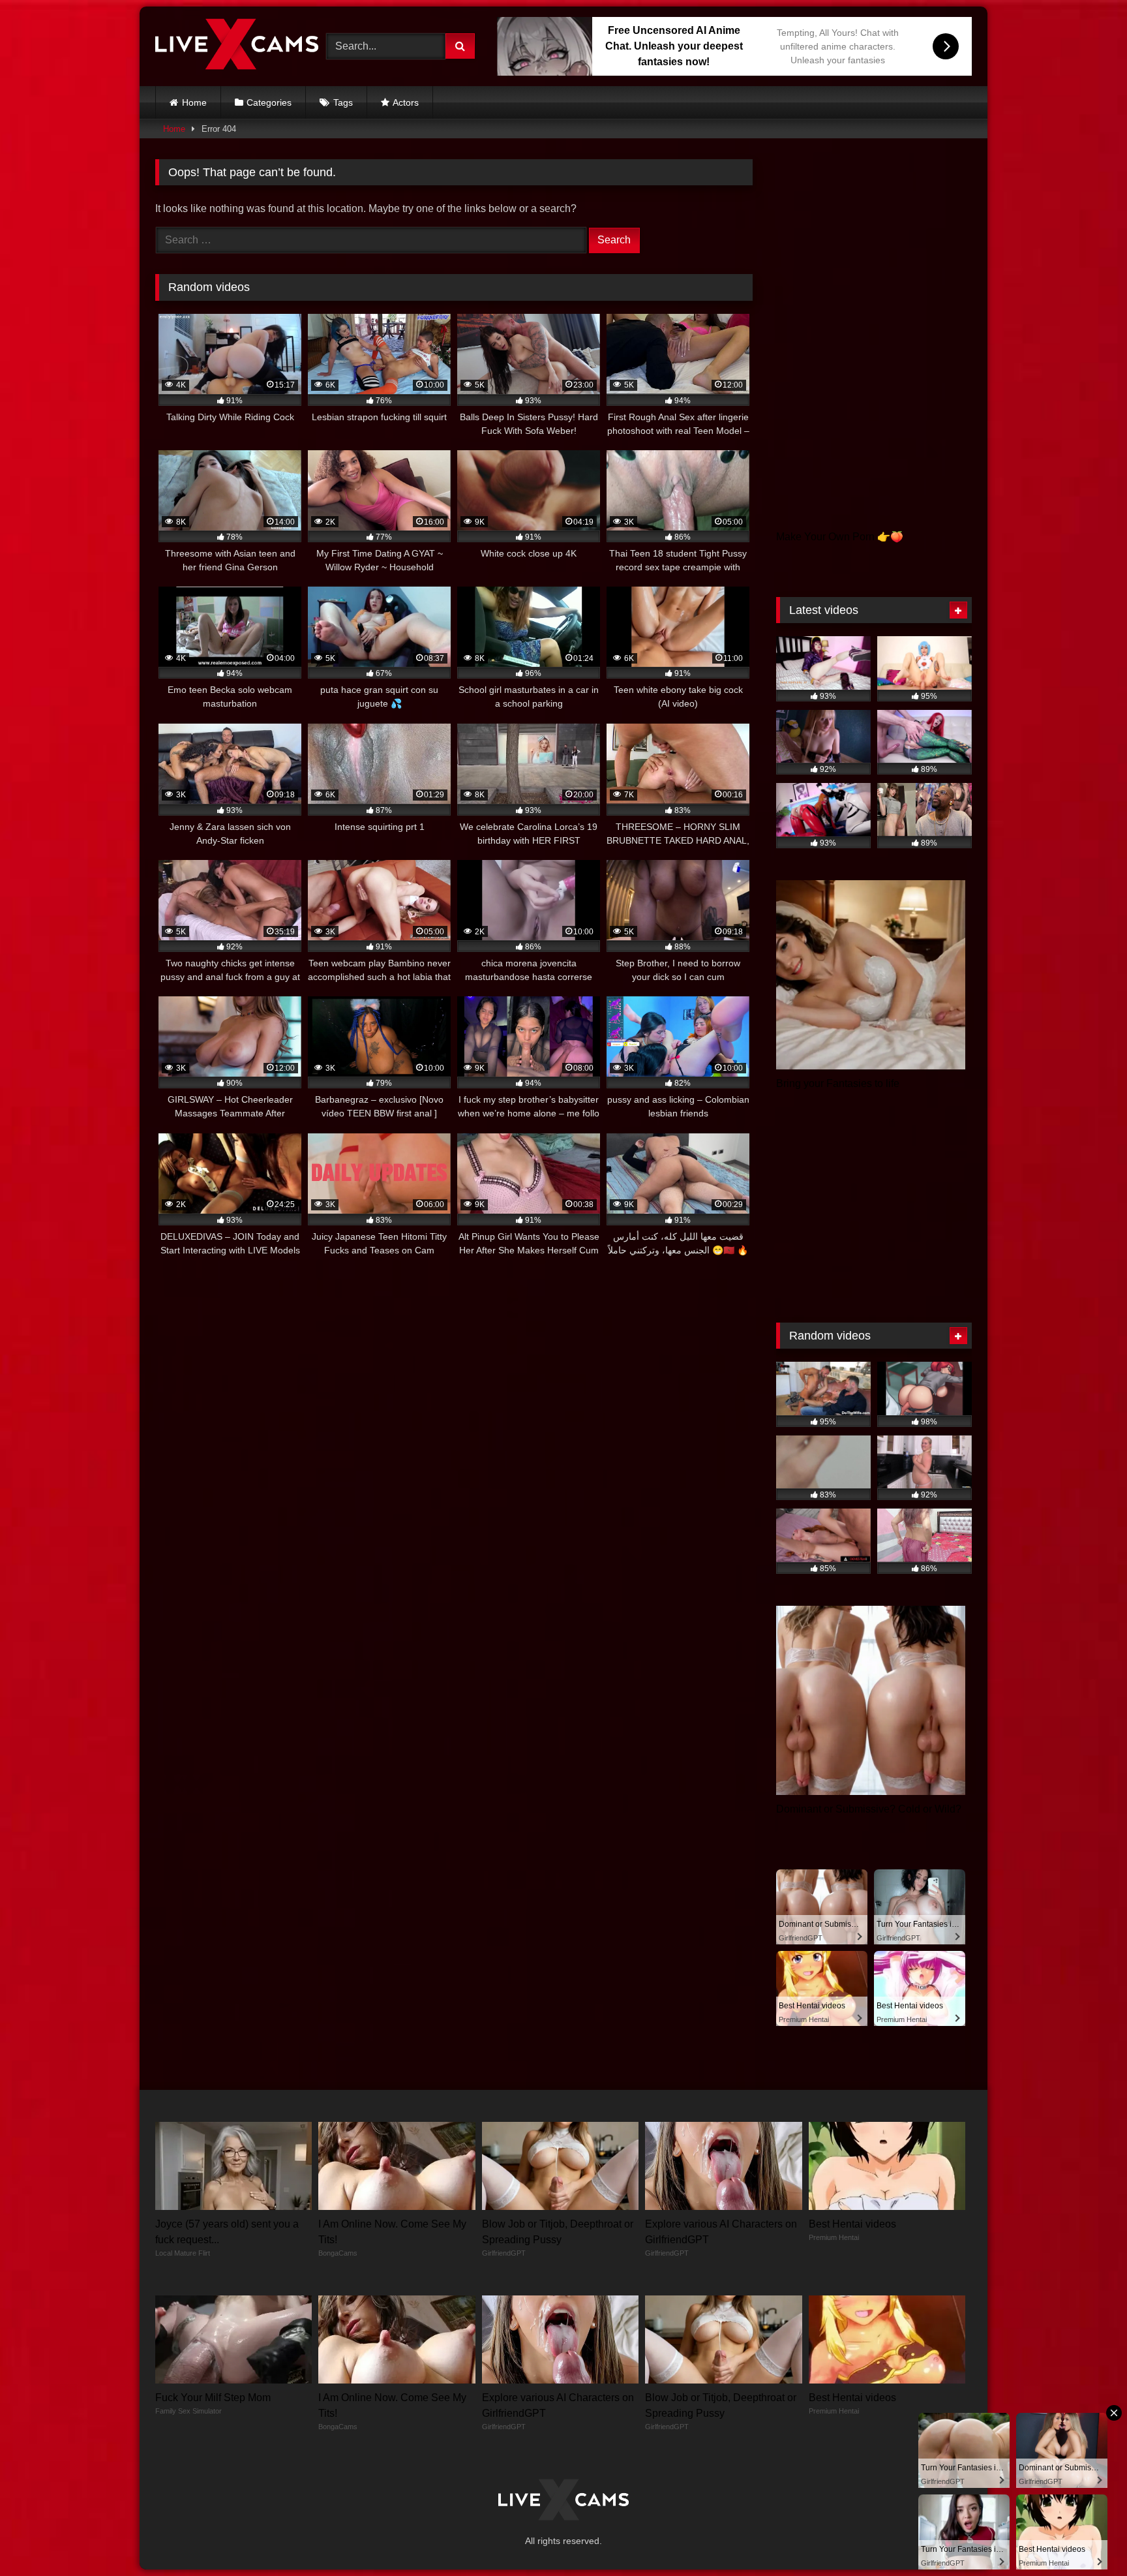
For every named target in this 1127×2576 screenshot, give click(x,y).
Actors (406, 102)
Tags (343, 102)
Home (194, 102)
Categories (269, 102)
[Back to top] (1087, 2537)
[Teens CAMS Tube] (237, 46)
